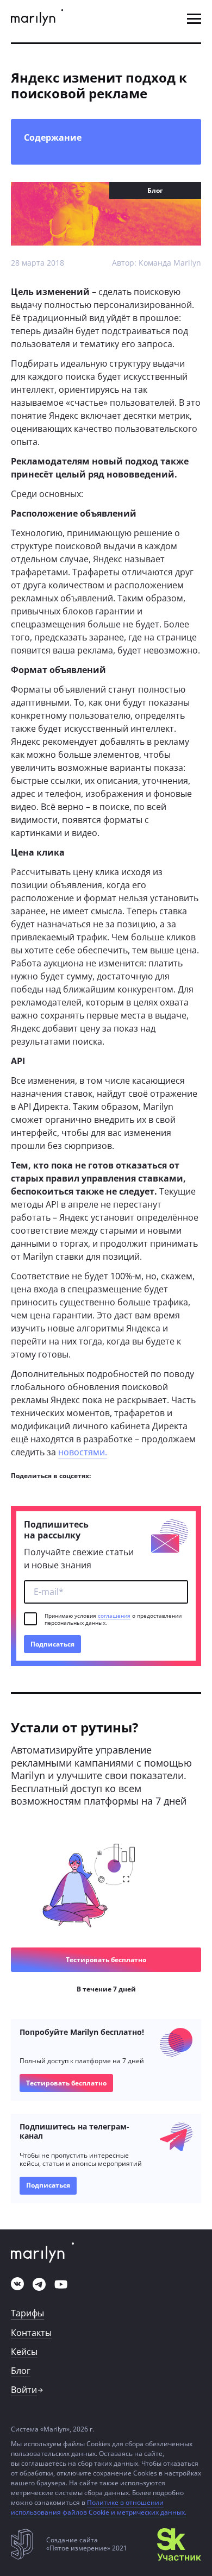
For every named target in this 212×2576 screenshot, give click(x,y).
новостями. (83, 1452)
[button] (194, 19)
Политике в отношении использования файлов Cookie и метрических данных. (99, 2507)
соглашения (114, 1616)
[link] (37, 19)
